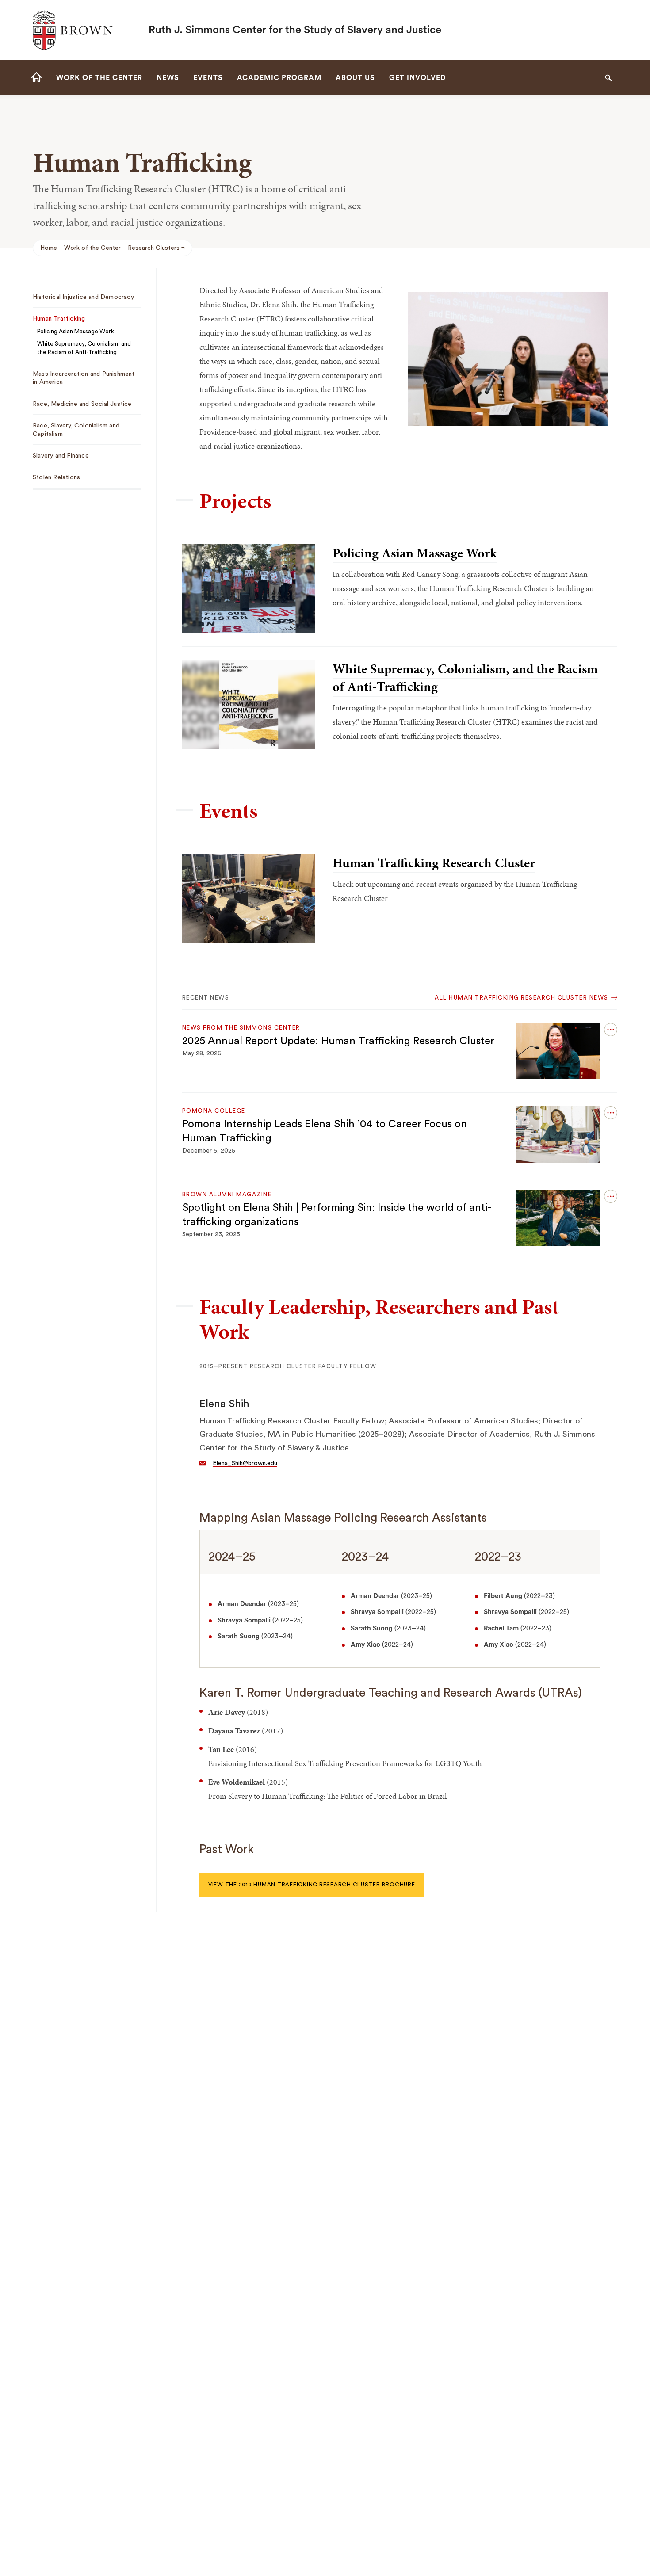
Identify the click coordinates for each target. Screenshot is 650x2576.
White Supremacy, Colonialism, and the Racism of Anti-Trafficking (465, 678)
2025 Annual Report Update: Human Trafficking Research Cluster (338, 1041)
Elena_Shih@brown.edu (245, 1463)
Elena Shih (224, 1404)
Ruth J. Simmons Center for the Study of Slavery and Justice (295, 30)
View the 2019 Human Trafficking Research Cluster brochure (312, 1885)
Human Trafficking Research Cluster (434, 863)
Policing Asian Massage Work (415, 553)
